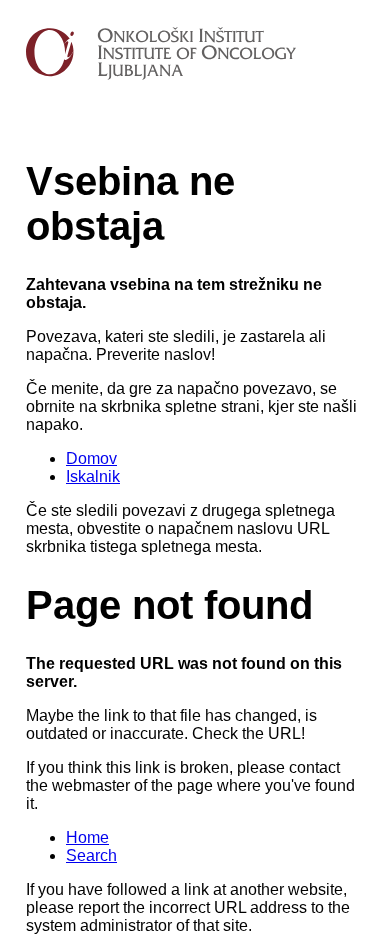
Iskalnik (93, 476)
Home (87, 837)
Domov (91, 458)
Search (91, 855)
